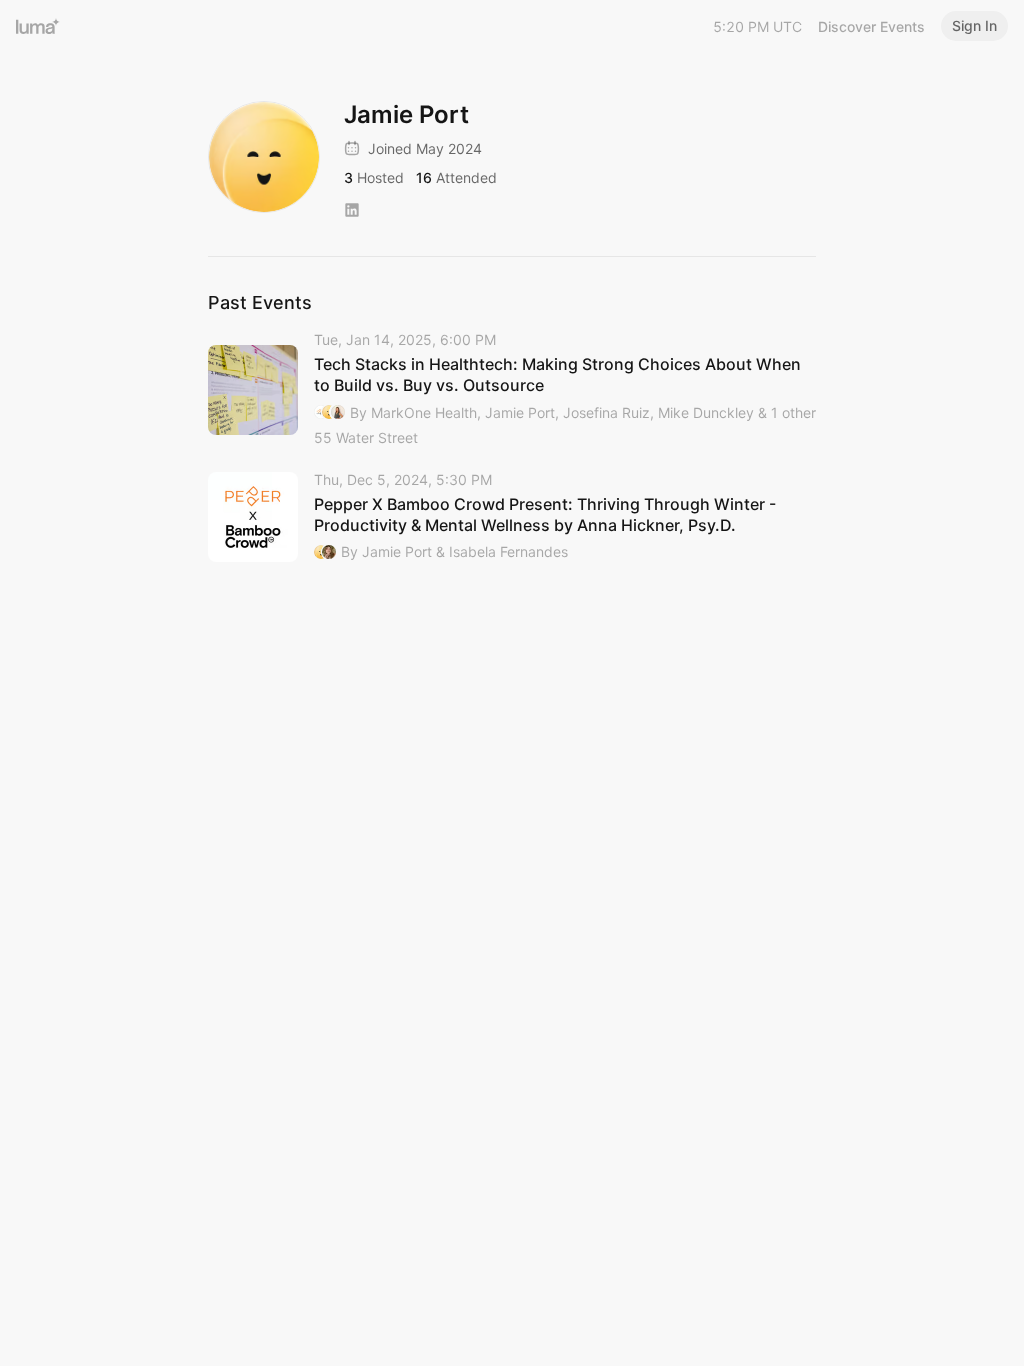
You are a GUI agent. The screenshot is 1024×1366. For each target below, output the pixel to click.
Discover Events (871, 26)
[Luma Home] (38, 26)
